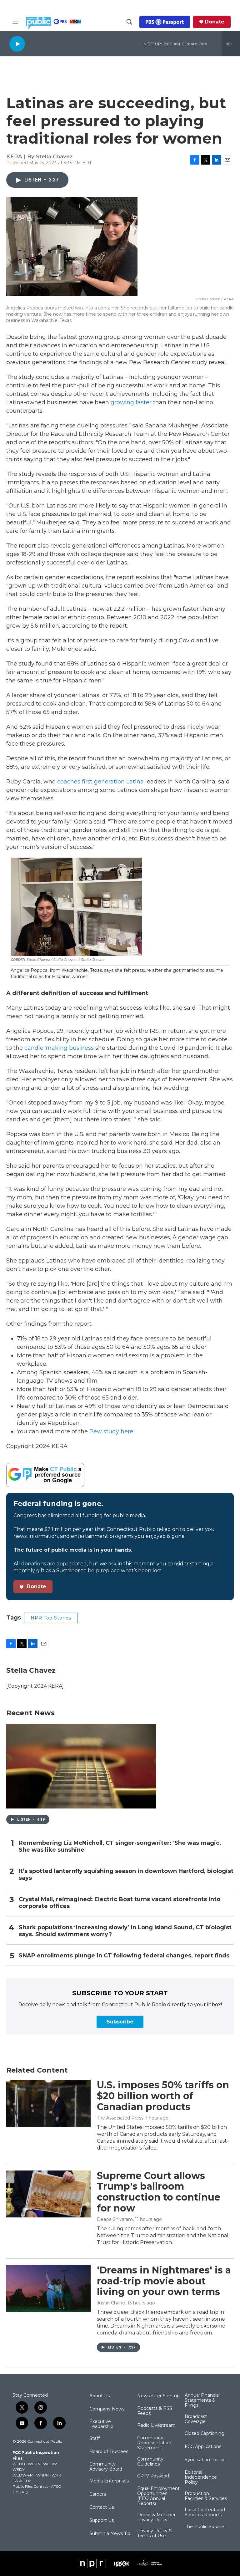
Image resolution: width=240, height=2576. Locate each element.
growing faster (131, 402)
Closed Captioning (205, 2434)
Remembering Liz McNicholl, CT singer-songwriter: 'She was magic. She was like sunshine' (120, 1847)
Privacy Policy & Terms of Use (155, 2533)
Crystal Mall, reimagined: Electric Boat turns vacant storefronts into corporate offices (120, 1903)
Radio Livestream (156, 2426)
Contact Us (102, 2507)
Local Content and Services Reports (205, 2512)
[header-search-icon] (129, 22)
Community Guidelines (150, 2462)
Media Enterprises (109, 2481)
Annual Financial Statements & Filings (202, 2400)
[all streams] (231, 44)
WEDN (34, 2464)
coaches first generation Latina (100, 782)
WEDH (19, 2464)
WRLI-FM (23, 2481)
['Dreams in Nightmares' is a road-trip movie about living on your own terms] (48, 2288)
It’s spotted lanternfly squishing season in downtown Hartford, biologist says (126, 1875)
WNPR (42, 2475)
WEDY (18, 2469)
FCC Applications (203, 2447)
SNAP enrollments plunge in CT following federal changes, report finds (124, 1956)
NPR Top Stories (51, 1618)
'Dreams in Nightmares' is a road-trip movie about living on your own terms (164, 2281)
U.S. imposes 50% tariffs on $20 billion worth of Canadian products (163, 2096)
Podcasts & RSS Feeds (155, 2411)
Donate (215, 22)
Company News (107, 2409)
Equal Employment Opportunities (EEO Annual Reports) (158, 2496)
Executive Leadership (101, 2424)
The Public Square (204, 2527)
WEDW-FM (23, 2475)
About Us (100, 2396)
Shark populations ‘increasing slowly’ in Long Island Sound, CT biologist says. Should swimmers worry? (125, 1931)
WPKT (57, 2475)
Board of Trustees (109, 2452)
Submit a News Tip (110, 2534)
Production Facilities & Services (206, 2496)
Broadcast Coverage (196, 2419)
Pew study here (111, 1431)
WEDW (50, 2464)
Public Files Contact (30, 2486)
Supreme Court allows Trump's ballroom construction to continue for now (159, 2192)
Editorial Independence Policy (201, 2477)
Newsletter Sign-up (158, 2396)
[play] (17, 44)
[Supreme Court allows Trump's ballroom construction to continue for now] (48, 2194)
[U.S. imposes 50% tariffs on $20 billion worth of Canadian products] (48, 2103)
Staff (95, 2439)
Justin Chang (111, 2303)
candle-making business (59, 1048)
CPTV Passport (153, 2476)
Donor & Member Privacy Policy (156, 2517)
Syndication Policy (205, 2460)
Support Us (102, 2521)
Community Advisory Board (106, 2467)
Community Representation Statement (154, 2443)
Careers (98, 2494)
